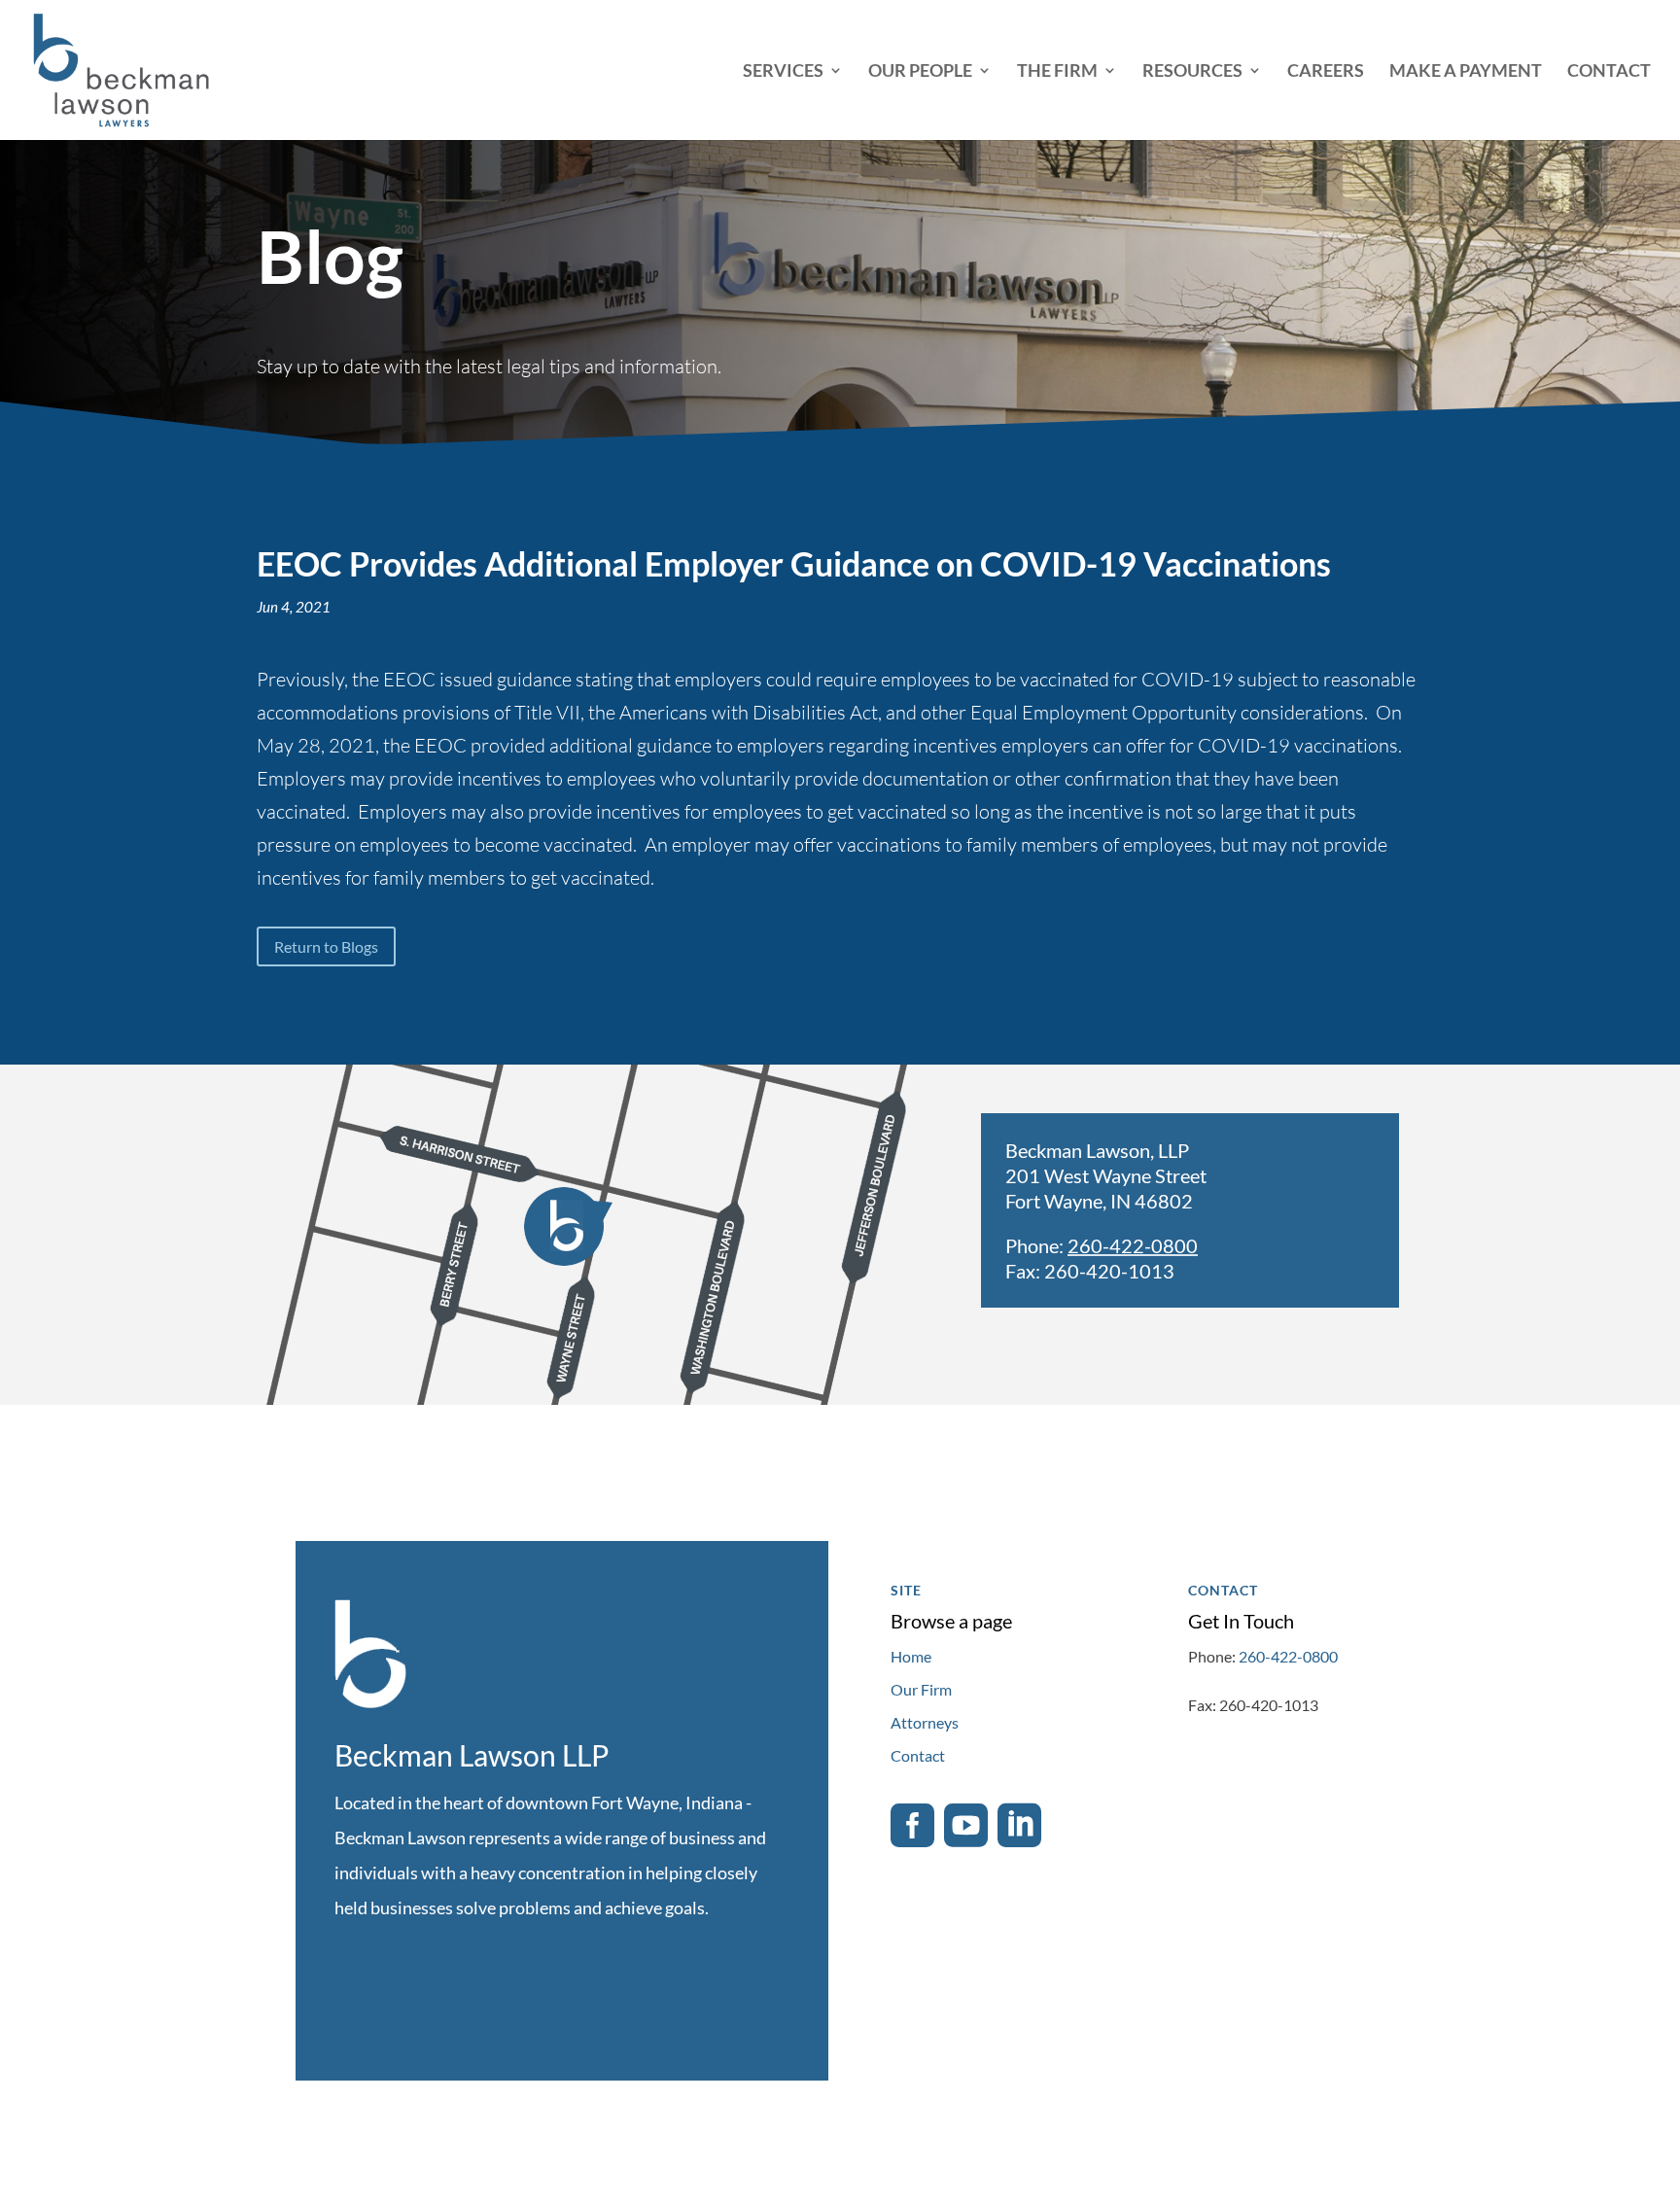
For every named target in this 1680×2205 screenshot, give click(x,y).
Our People (920, 72)
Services (783, 72)
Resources (1192, 72)
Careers (1326, 72)
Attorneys (925, 1722)
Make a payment (1466, 72)
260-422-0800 (1133, 1245)
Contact (1609, 72)
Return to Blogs (326, 946)
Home (911, 1656)
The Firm (1057, 72)
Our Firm (921, 1689)
